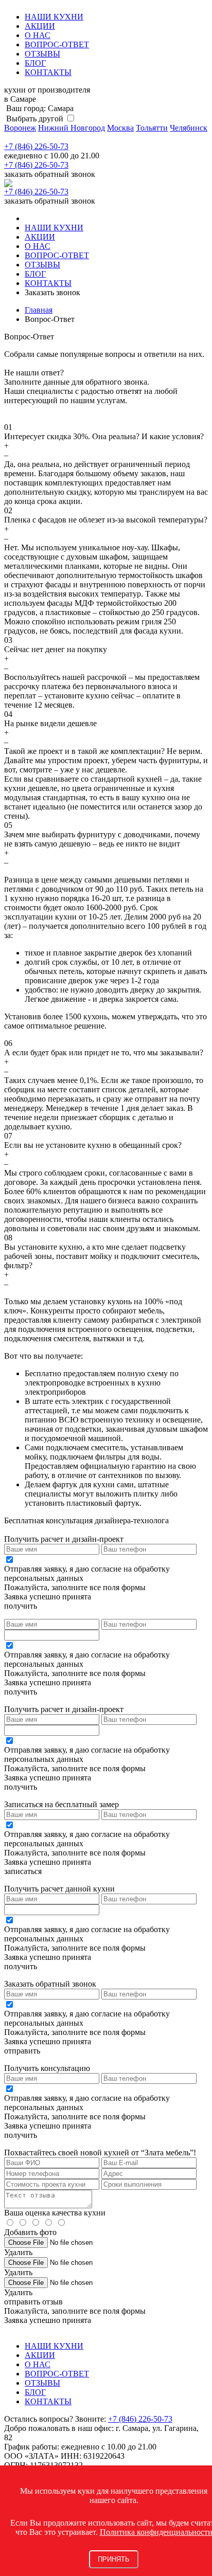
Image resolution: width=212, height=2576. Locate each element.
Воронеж (20, 128)
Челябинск (189, 128)
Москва (120, 128)
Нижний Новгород (72, 128)
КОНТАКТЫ (48, 72)
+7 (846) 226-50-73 (36, 146)
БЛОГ (35, 63)
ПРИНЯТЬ (114, 2559)
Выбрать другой (34, 119)
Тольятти (152, 128)
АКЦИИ (40, 26)
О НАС (38, 35)
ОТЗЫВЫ (42, 54)
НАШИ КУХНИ (54, 17)
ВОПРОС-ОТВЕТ (57, 44)
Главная (39, 310)
